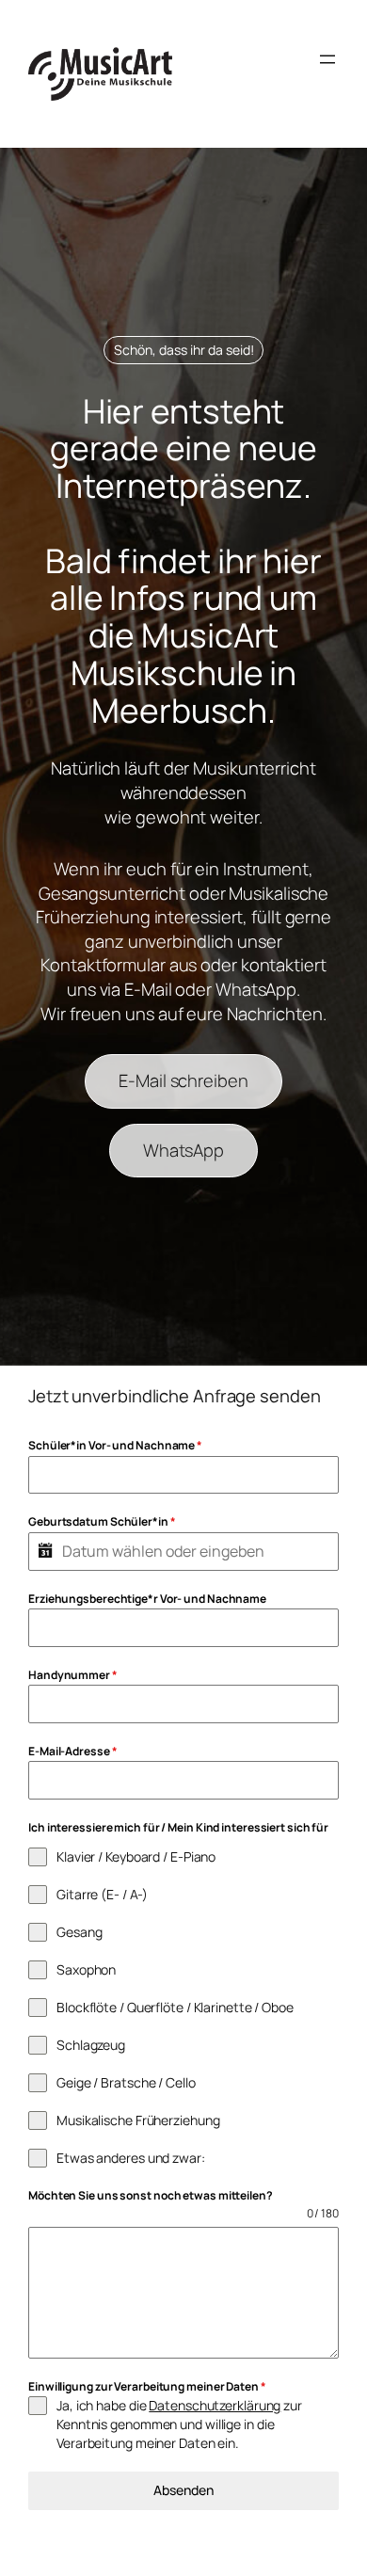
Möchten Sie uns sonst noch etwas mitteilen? (151, 2195)
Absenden (183, 2490)
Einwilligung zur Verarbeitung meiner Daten (147, 2386)
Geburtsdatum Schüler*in (102, 1521)
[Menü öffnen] (327, 59)
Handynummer (73, 1675)
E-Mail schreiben (183, 1080)
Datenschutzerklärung (215, 2405)
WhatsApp (183, 1150)
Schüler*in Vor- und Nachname (115, 1445)
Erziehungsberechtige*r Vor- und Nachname (147, 1599)
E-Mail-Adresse (72, 1751)
